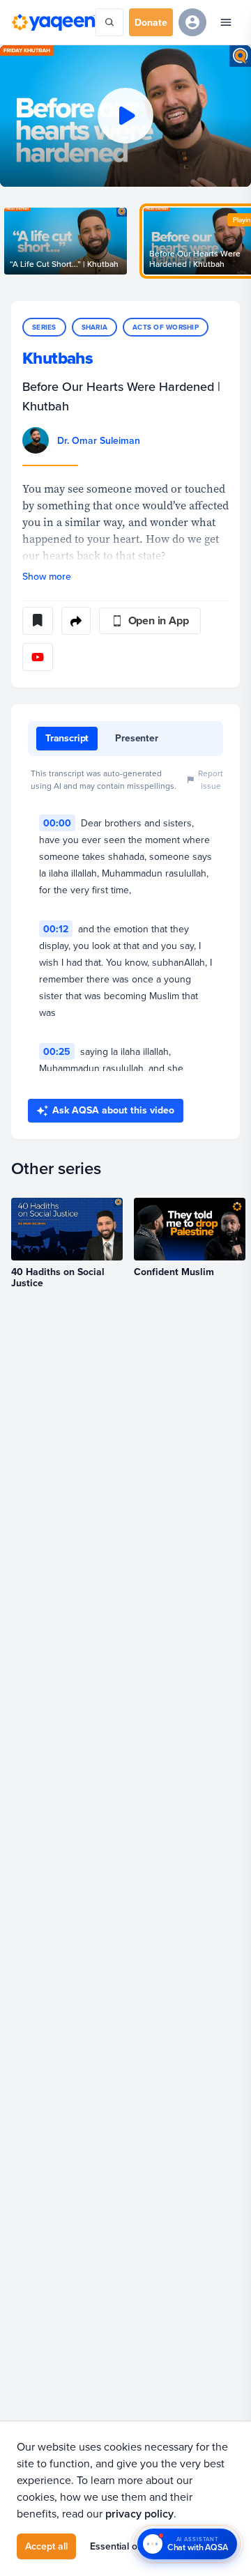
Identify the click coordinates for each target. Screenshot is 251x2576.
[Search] (109, 22)
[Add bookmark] (38, 621)
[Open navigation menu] (226, 22)
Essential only (120, 2546)
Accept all (46, 2546)
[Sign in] (192, 22)
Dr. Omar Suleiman (99, 440)
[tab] (67, 739)
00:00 (57, 823)
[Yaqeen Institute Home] (53, 22)
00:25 (57, 1051)
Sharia (95, 327)
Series (44, 327)
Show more (47, 576)
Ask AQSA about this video (113, 1110)
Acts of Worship (166, 327)
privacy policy (139, 2514)
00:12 (56, 929)
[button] (125, 116)
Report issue (211, 779)
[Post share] (76, 621)
